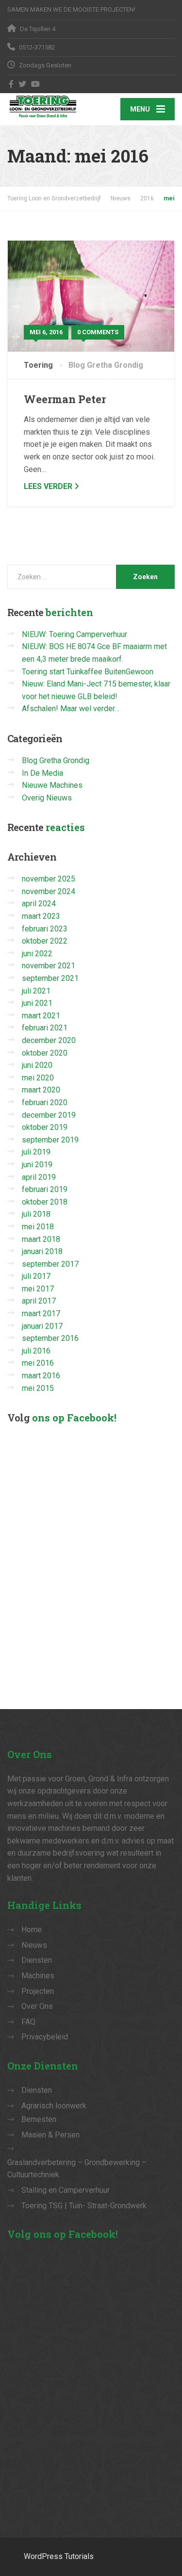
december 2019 (49, 1115)
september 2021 (50, 978)
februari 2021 (45, 1028)
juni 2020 (37, 1065)
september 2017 (50, 1264)
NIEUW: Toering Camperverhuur (74, 634)
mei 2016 (38, 1363)
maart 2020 (41, 1090)
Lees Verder (48, 486)
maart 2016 (41, 1376)
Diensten (37, 1960)
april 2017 (39, 1301)
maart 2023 (41, 916)
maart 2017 (41, 1313)
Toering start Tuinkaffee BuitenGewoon (88, 672)
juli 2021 (36, 991)
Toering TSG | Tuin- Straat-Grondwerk (84, 2206)
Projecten (38, 1991)
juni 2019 (37, 1165)
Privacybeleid (45, 2037)
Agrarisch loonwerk (54, 2106)
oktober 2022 (45, 941)
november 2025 (49, 879)
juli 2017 (36, 1276)
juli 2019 (36, 1152)
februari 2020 (45, 1102)
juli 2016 (36, 1351)
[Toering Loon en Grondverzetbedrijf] (49, 106)
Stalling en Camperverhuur (66, 2190)
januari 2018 (42, 1251)
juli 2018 (36, 1214)
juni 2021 (37, 1003)
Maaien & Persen (50, 2135)
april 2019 (39, 1177)
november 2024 (49, 891)
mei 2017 (38, 1289)
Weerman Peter (65, 399)
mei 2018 (38, 1227)
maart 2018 (41, 1239)
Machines (38, 1976)
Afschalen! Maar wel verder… (71, 709)
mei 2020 (38, 1078)
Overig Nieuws (47, 798)
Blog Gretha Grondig (106, 365)
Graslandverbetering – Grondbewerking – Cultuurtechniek (77, 2169)
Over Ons (37, 2006)
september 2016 (50, 1338)
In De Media (42, 773)
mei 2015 (38, 1388)
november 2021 (49, 966)
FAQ (28, 2022)
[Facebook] (11, 84)
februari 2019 (45, 1189)
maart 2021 (41, 1016)
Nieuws (34, 1945)
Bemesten (39, 2119)
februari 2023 (45, 929)
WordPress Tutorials (59, 2556)
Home (32, 1930)
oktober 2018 (45, 1202)
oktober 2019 (45, 1127)
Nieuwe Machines (52, 785)
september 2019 (50, 1140)
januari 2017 (42, 1326)
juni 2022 (37, 954)
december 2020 (49, 1040)
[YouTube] (36, 84)
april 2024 (39, 904)
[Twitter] (23, 84)
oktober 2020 (45, 1053)
